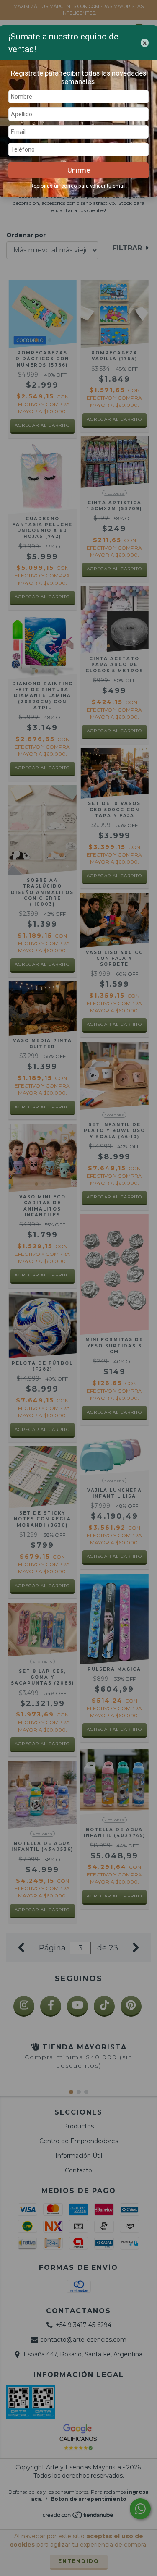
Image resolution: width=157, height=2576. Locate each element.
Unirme (79, 170)
